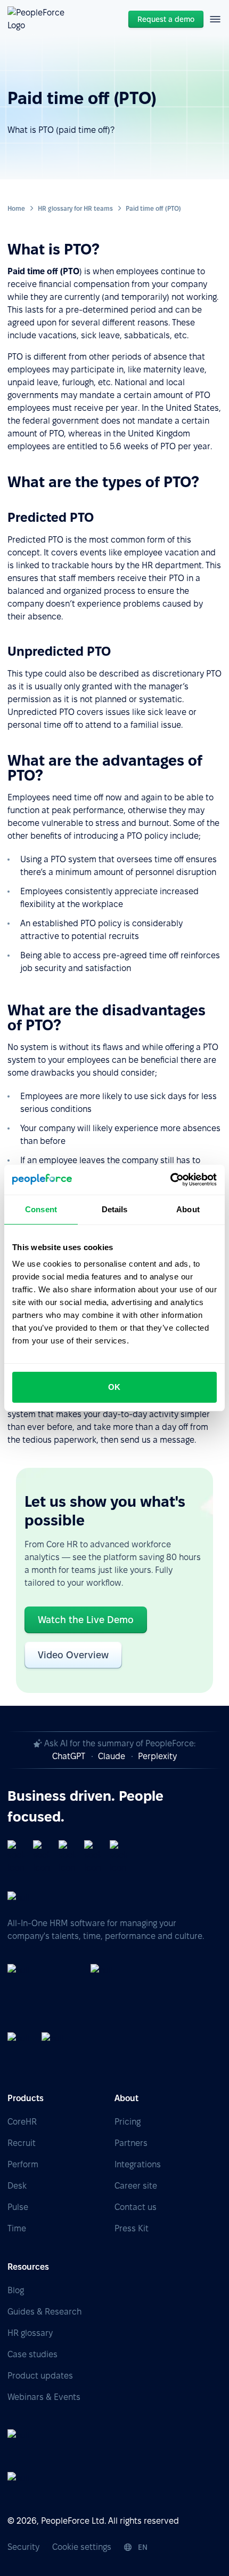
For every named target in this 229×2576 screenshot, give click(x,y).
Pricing (128, 2122)
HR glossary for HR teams (75, 208)
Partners (131, 2143)
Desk (17, 2186)
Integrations (138, 2164)
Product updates (40, 2376)
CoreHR (22, 2122)
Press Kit (132, 2228)
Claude (112, 1756)
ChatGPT (69, 1756)
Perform (23, 2164)
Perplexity (157, 1756)
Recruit (22, 2143)
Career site (136, 2186)
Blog (16, 2290)
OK (114, 1387)
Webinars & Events (44, 2397)
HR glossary (30, 2333)
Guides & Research (44, 2312)
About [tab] (188, 1209)
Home (16, 208)
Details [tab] (115, 1209)
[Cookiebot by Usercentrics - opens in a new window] (170, 1180)
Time (17, 2228)
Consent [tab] (41, 1209)
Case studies (32, 2354)
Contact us (136, 2207)
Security (23, 2547)
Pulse (18, 2207)
